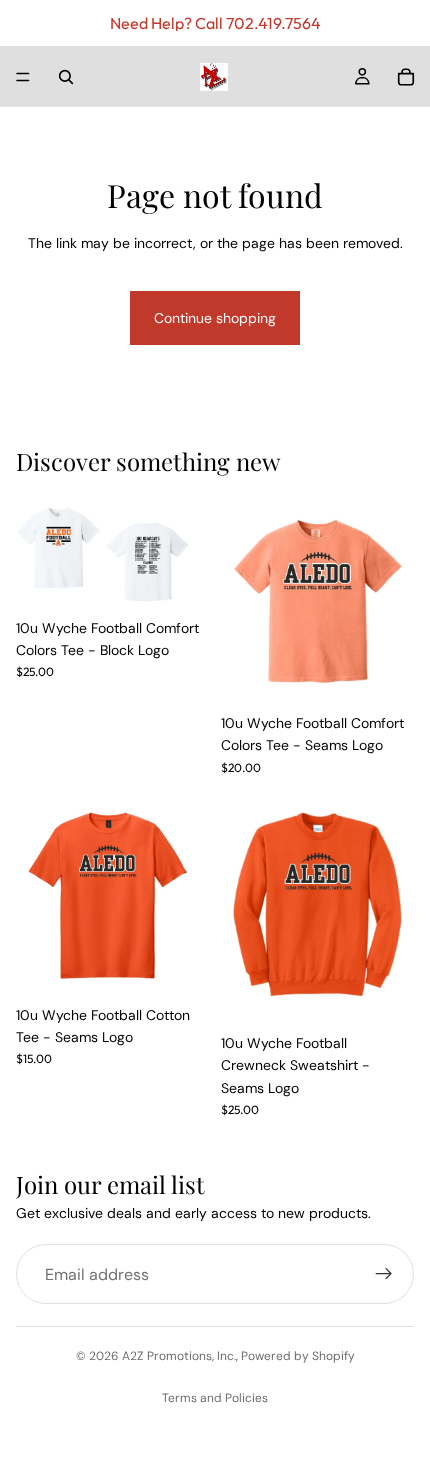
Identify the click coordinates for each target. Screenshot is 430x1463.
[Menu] (23, 77)
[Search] (66, 77)
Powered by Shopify (298, 1356)
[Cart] (406, 77)
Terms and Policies (215, 1398)
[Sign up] (384, 1275)
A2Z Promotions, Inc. (179, 1356)
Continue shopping (215, 318)
